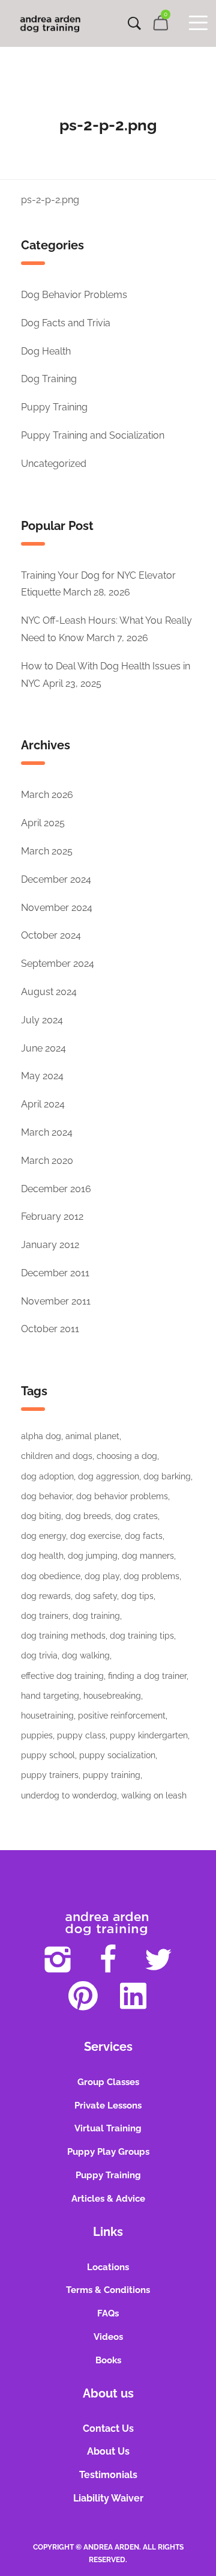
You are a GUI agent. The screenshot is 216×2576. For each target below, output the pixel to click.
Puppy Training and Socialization (93, 435)
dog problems (151, 1576)
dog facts (144, 1536)
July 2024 (42, 1020)
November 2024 (57, 908)
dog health (42, 1556)
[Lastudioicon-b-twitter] (158, 1959)
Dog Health (46, 351)
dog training (96, 1616)
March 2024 (47, 1132)
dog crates (136, 1516)
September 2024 (58, 964)
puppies (37, 1735)
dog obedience (51, 1576)
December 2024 (56, 879)
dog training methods (63, 1636)
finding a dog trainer (147, 1676)
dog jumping (93, 1556)
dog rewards (46, 1596)
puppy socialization (117, 1755)
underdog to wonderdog (69, 1795)
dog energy (43, 1536)
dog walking (86, 1655)
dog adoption (47, 1476)
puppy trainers (50, 1775)
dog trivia (39, 1655)
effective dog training (62, 1676)
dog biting (41, 1516)
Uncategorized (54, 464)
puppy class (81, 1735)
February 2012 (52, 1216)
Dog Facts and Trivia (66, 323)
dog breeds (88, 1516)
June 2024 (43, 1048)
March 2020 (47, 1161)
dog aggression (109, 1476)
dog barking (167, 1476)
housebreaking (112, 1696)
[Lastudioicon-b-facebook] (108, 1959)
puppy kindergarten (149, 1735)
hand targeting (50, 1696)
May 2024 (42, 1076)
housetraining (47, 1716)
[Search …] (134, 23)
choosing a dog (127, 1456)
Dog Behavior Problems (74, 295)
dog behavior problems (122, 1496)
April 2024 (43, 1104)
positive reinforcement (122, 1716)
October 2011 (50, 1329)
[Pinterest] (83, 1996)
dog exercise (95, 1536)
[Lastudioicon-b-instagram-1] (58, 1959)
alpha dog (41, 1436)
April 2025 (43, 823)
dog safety (96, 1596)
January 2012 (50, 1245)
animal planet (92, 1436)
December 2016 (56, 1189)
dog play (102, 1576)
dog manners (148, 1556)
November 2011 (56, 1301)
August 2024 (49, 992)
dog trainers (45, 1616)
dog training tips (142, 1636)
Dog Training (49, 379)
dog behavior (46, 1496)
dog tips (137, 1596)
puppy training (112, 1775)
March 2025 (47, 851)
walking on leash (154, 1795)
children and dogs (57, 1456)
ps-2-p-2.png (50, 200)
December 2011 (55, 1273)
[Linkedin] (133, 1996)
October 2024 (51, 935)
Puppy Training (54, 407)
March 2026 (47, 795)
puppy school (48, 1755)
